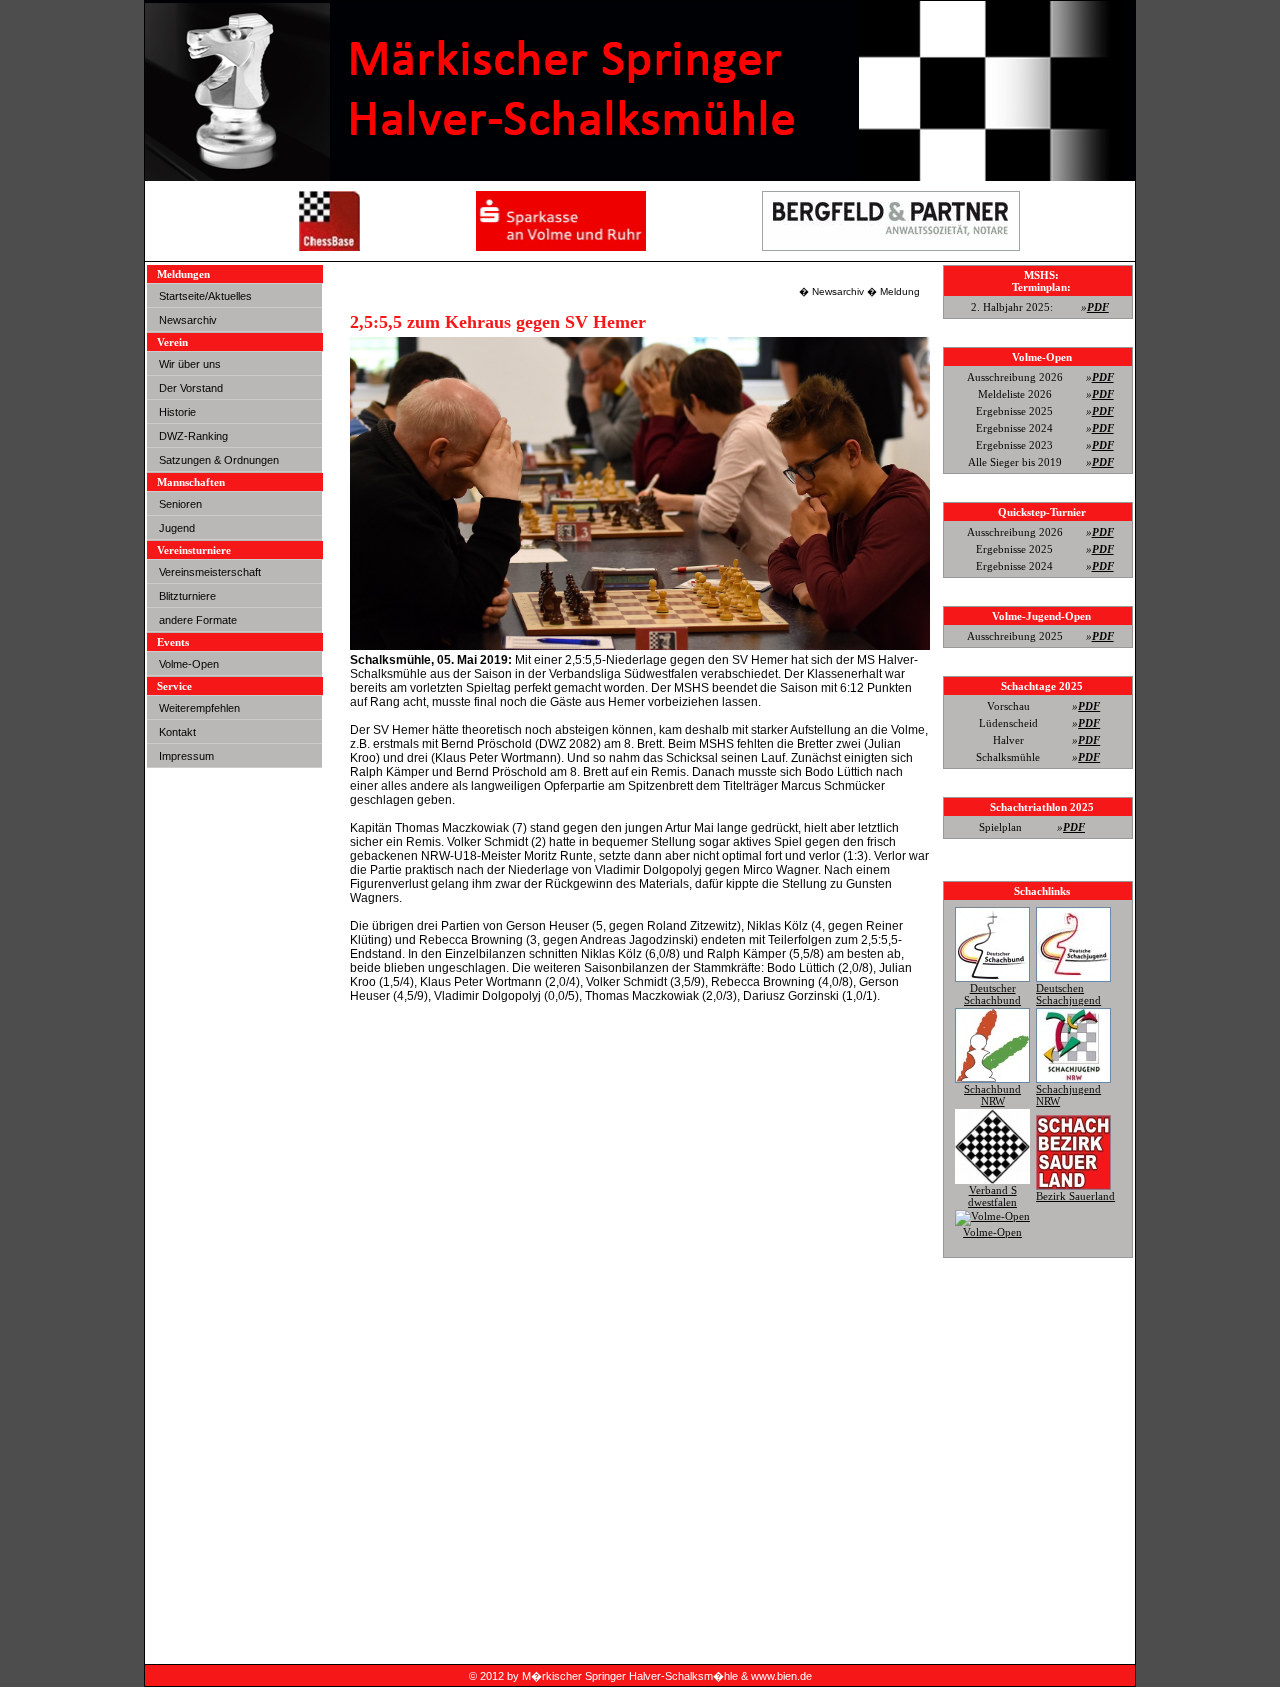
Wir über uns (190, 364)
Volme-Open (189, 664)
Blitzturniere (187, 596)
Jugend (177, 528)
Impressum (186, 756)
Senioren (180, 504)
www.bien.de (781, 1676)
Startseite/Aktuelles (205, 296)
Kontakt (177, 732)
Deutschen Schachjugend (1068, 994)
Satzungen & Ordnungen (219, 460)
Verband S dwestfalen (992, 1196)
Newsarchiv (188, 320)
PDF (1098, 307)
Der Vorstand (191, 388)
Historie (177, 412)
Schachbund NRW (992, 1095)
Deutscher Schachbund (992, 994)
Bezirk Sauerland (1075, 1196)
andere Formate (198, 620)
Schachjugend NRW (1068, 1095)
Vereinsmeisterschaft (210, 572)
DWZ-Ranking (193, 436)
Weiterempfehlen (199, 708)
